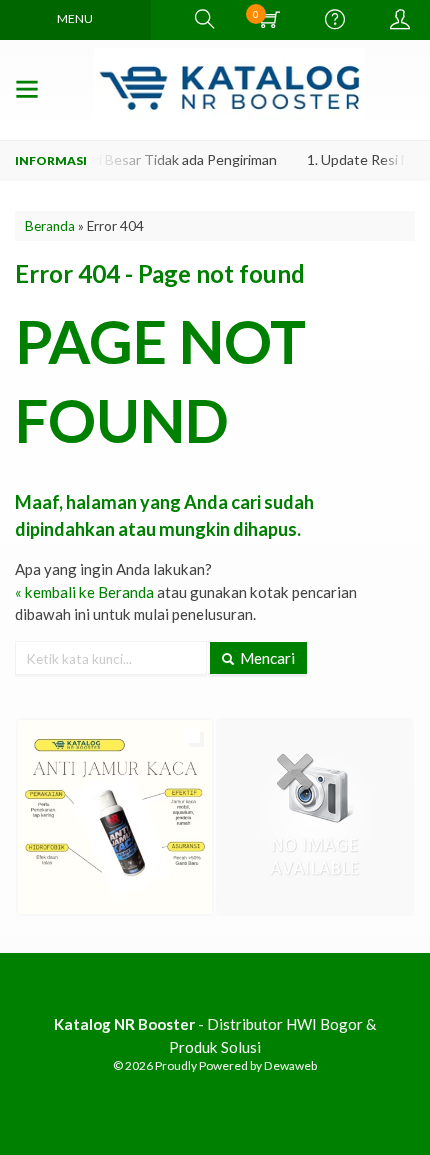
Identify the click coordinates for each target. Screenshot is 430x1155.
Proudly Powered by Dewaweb (236, 1065)
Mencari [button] (266, 658)
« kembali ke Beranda (84, 592)
